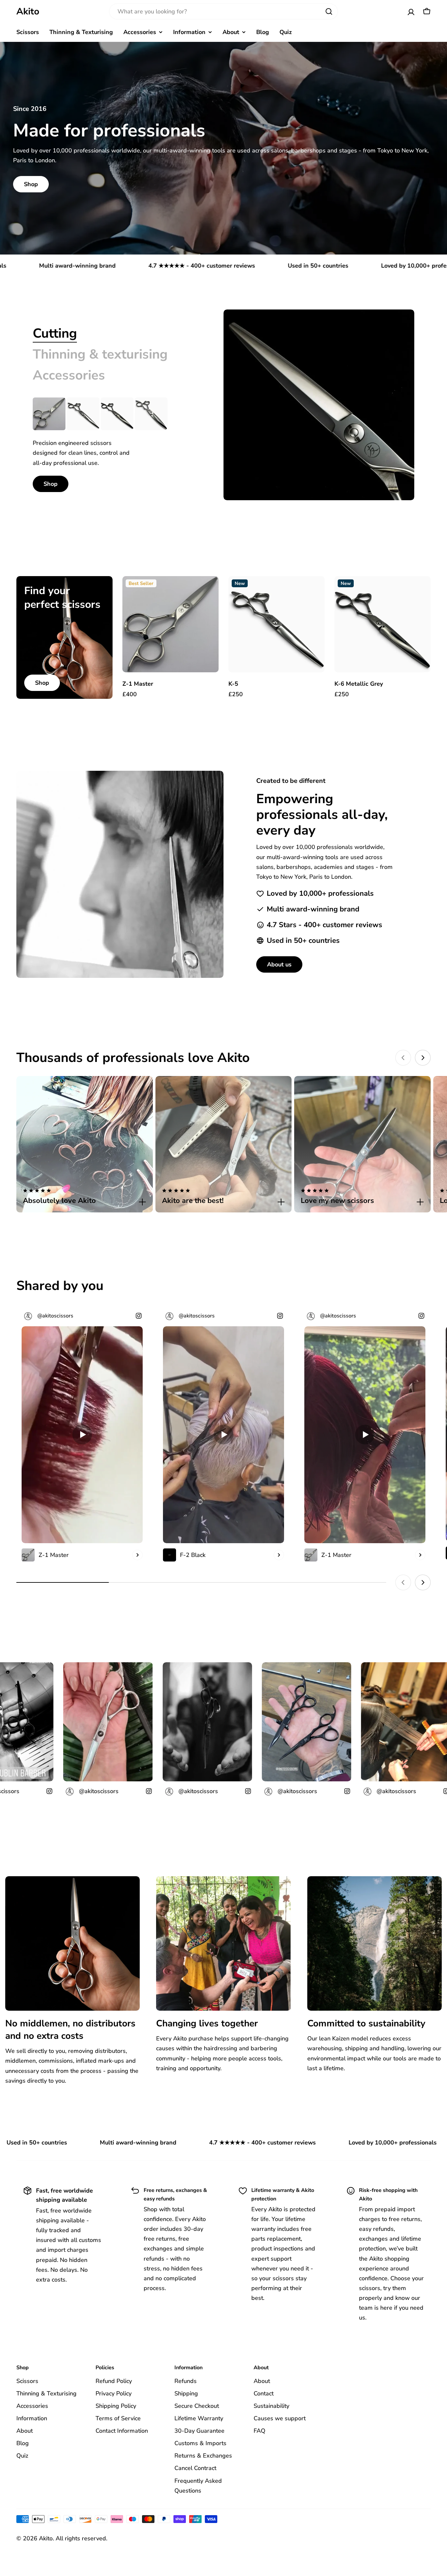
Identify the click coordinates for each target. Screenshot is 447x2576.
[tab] (55, 333)
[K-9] (151, 414)
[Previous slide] (403, 1058)
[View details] (137, 1555)
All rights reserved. (81, 2538)
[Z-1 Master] (49, 414)
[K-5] (83, 414)
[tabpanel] (112, 445)
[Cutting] (319, 405)
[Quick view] (209, 591)
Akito (28, 11)
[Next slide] (423, 1058)
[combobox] (223, 11)
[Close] (142, 1202)
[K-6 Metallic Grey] (117, 414)
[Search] (329, 11)
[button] (85, 1197)
